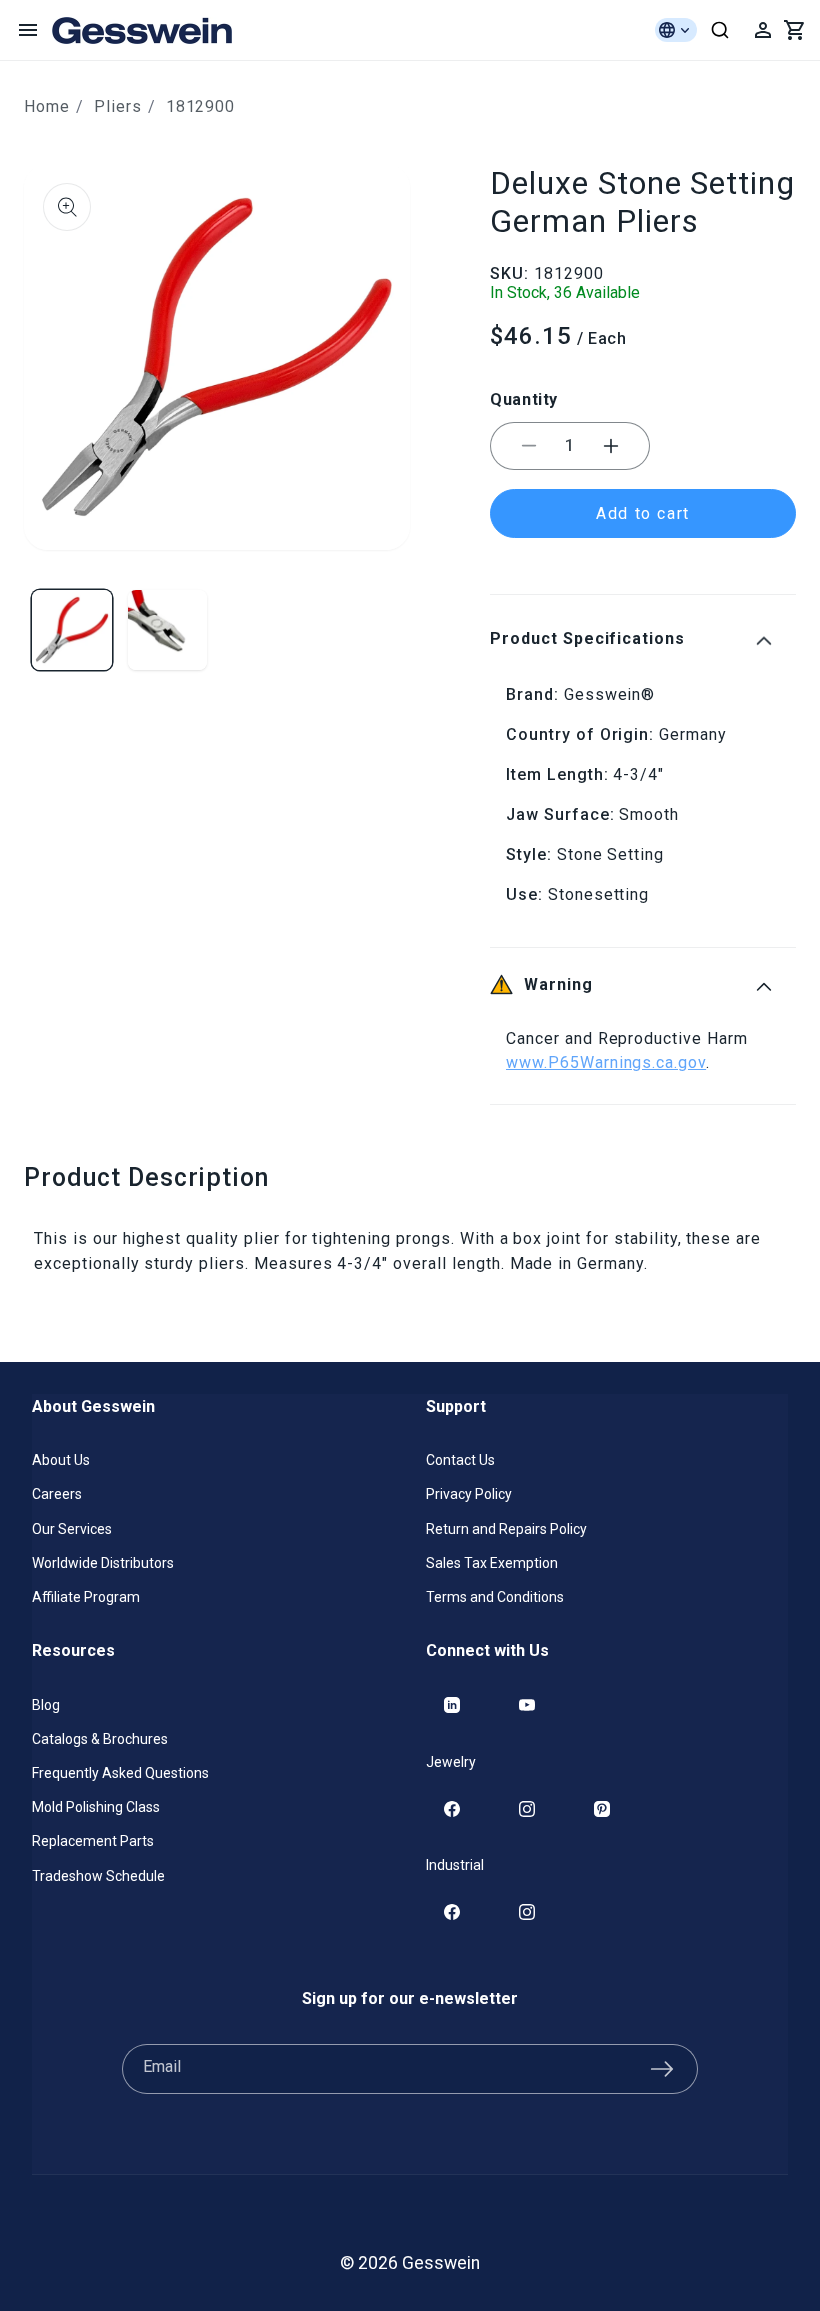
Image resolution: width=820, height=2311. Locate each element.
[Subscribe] (662, 2069)
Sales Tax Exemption (492, 1563)
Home (47, 106)
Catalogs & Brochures (100, 1739)
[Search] (720, 30)
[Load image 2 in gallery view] (168, 630)
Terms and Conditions (495, 1597)
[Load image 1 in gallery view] (72, 630)
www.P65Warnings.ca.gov (606, 1062)
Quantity (524, 399)
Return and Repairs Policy (506, 1529)
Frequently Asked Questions (120, 1773)
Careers (57, 1494)
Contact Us (460, 1460)
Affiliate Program (86, 1597)
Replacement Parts (93, 1841)
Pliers (118, 106)
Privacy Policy (469, 1494)
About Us (61, 1460)
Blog (46, 1705)
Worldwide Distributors (103, 1563)
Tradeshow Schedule (98, 1876)
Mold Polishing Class (96, 1807)
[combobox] (720, 30)
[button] (28, 30)
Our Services (72, 1529)
